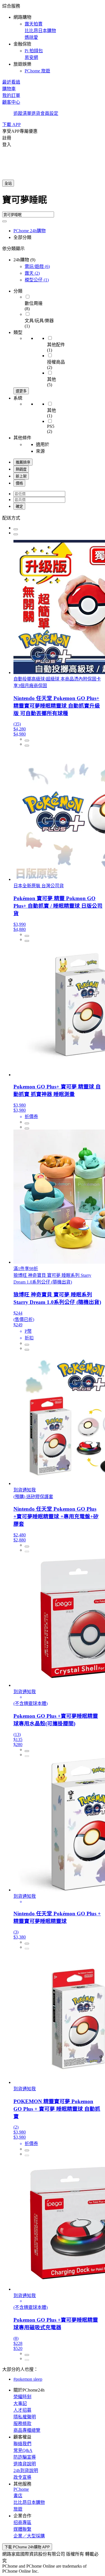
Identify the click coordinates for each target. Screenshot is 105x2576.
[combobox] (53, 202)
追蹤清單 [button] (22, 113)
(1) (37, 280)
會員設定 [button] (49, 113)
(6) (37, 266)
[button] (53, 38)
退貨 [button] (36, 113)
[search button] (4, 221)
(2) (32, 273)
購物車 (9, 89)
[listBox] (53, 518)
